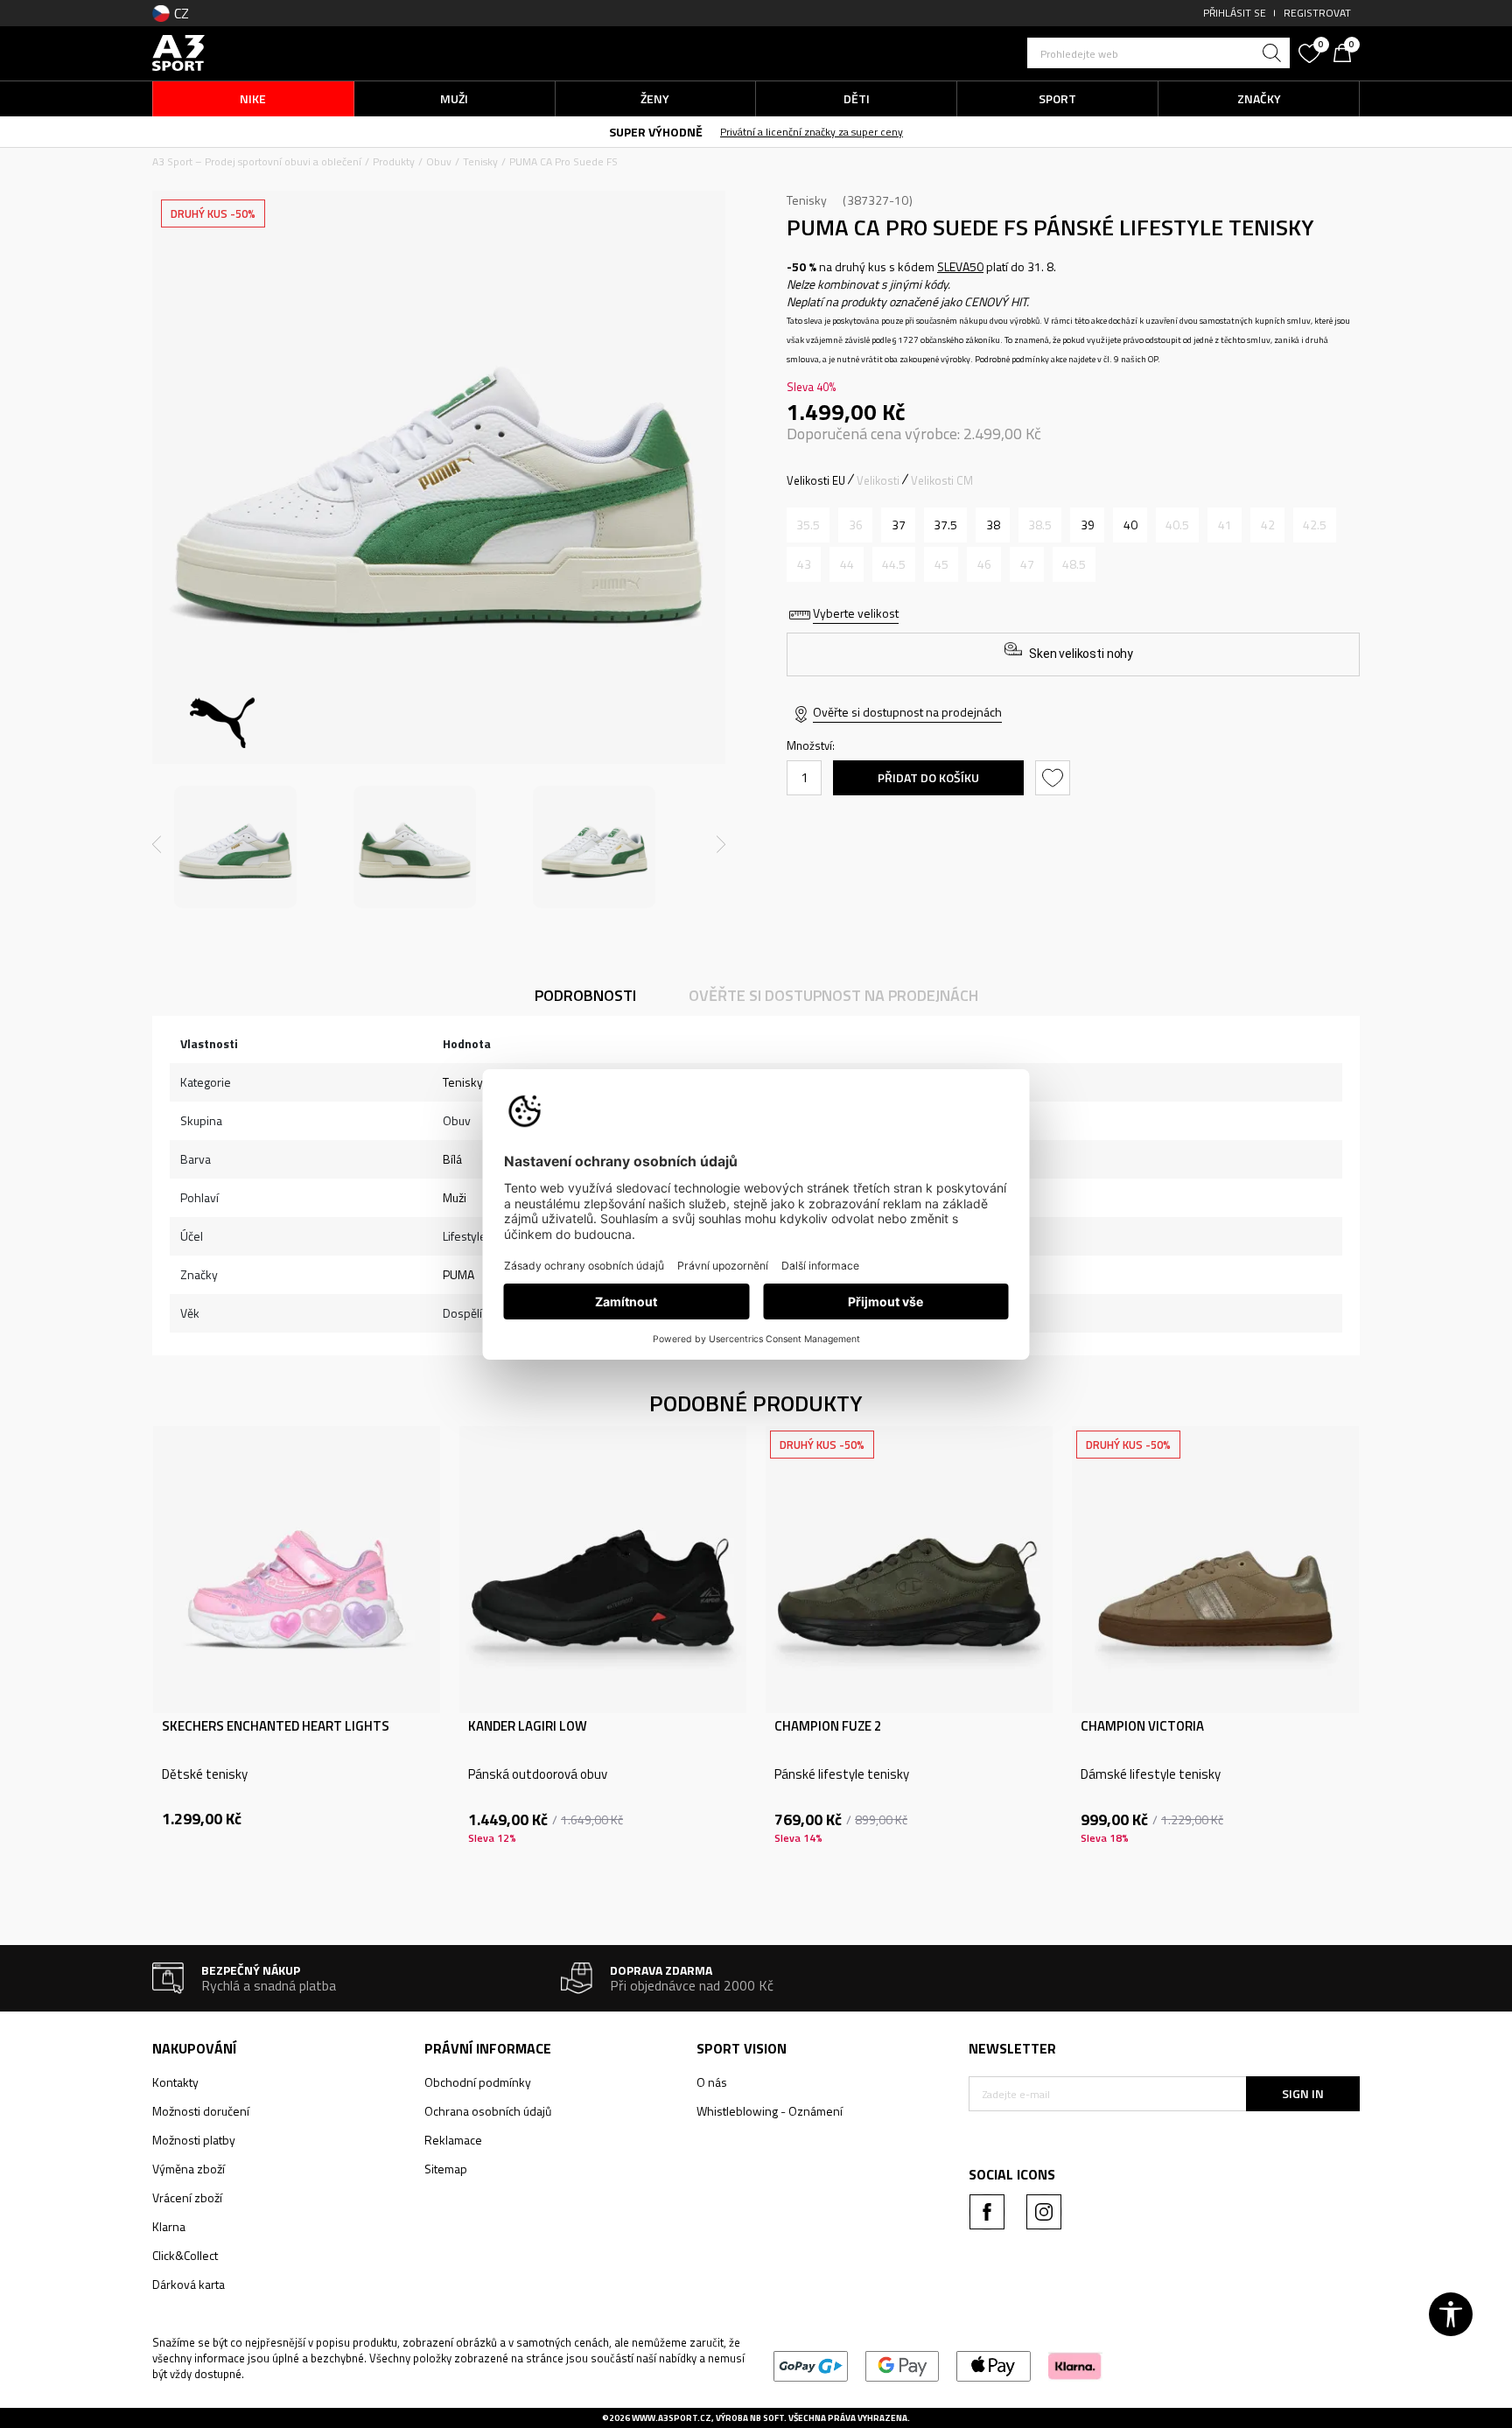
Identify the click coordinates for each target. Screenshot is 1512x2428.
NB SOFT (767, 2418)
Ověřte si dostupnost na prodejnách (907, 712)
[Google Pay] (903, 2365)
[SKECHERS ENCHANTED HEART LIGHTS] (297, 1570)
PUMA (458, 1274)
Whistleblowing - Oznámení (770, 2111)
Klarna (169, 2226)
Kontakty (175, 2082)
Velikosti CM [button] (942, 480)
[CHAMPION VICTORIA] (1215, 1570)
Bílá (452, 1159)
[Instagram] (1044, 2212)
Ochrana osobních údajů (488, 2111)
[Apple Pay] (994, 2365)
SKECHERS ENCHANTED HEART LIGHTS (276, 1726)
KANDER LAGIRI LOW (528, 1726)
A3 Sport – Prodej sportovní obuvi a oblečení (257, 161)
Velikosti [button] (878, 480)
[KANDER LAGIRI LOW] (603, 1570)
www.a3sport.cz (672, 2418)
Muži (455, 1197)
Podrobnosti (585, 995)
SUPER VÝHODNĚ (656, 132)
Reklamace (453, 2140)
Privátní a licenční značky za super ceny (812, 132)
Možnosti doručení (201, 2111)
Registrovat (1317, 13)
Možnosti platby (194, 2140)
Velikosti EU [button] (816, 480)
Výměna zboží (189, 2169)
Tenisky (480, 161)
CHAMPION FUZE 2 (828, 1726)
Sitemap (446, 2169)
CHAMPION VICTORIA (1142, 1726)
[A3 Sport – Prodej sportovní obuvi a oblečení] (178, 51)
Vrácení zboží (187, 2197)
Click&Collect (185, 2255)
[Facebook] (987, 2212)
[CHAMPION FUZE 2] (909, 1570)
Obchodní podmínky (478, 2082)
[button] (1158, 53)
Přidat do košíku (928, 777)
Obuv (439, 161)
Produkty (394, 161)
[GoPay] (811, 2365)
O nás (712, 2082)
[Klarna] (1075, 2365)
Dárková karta (189, 2284)
